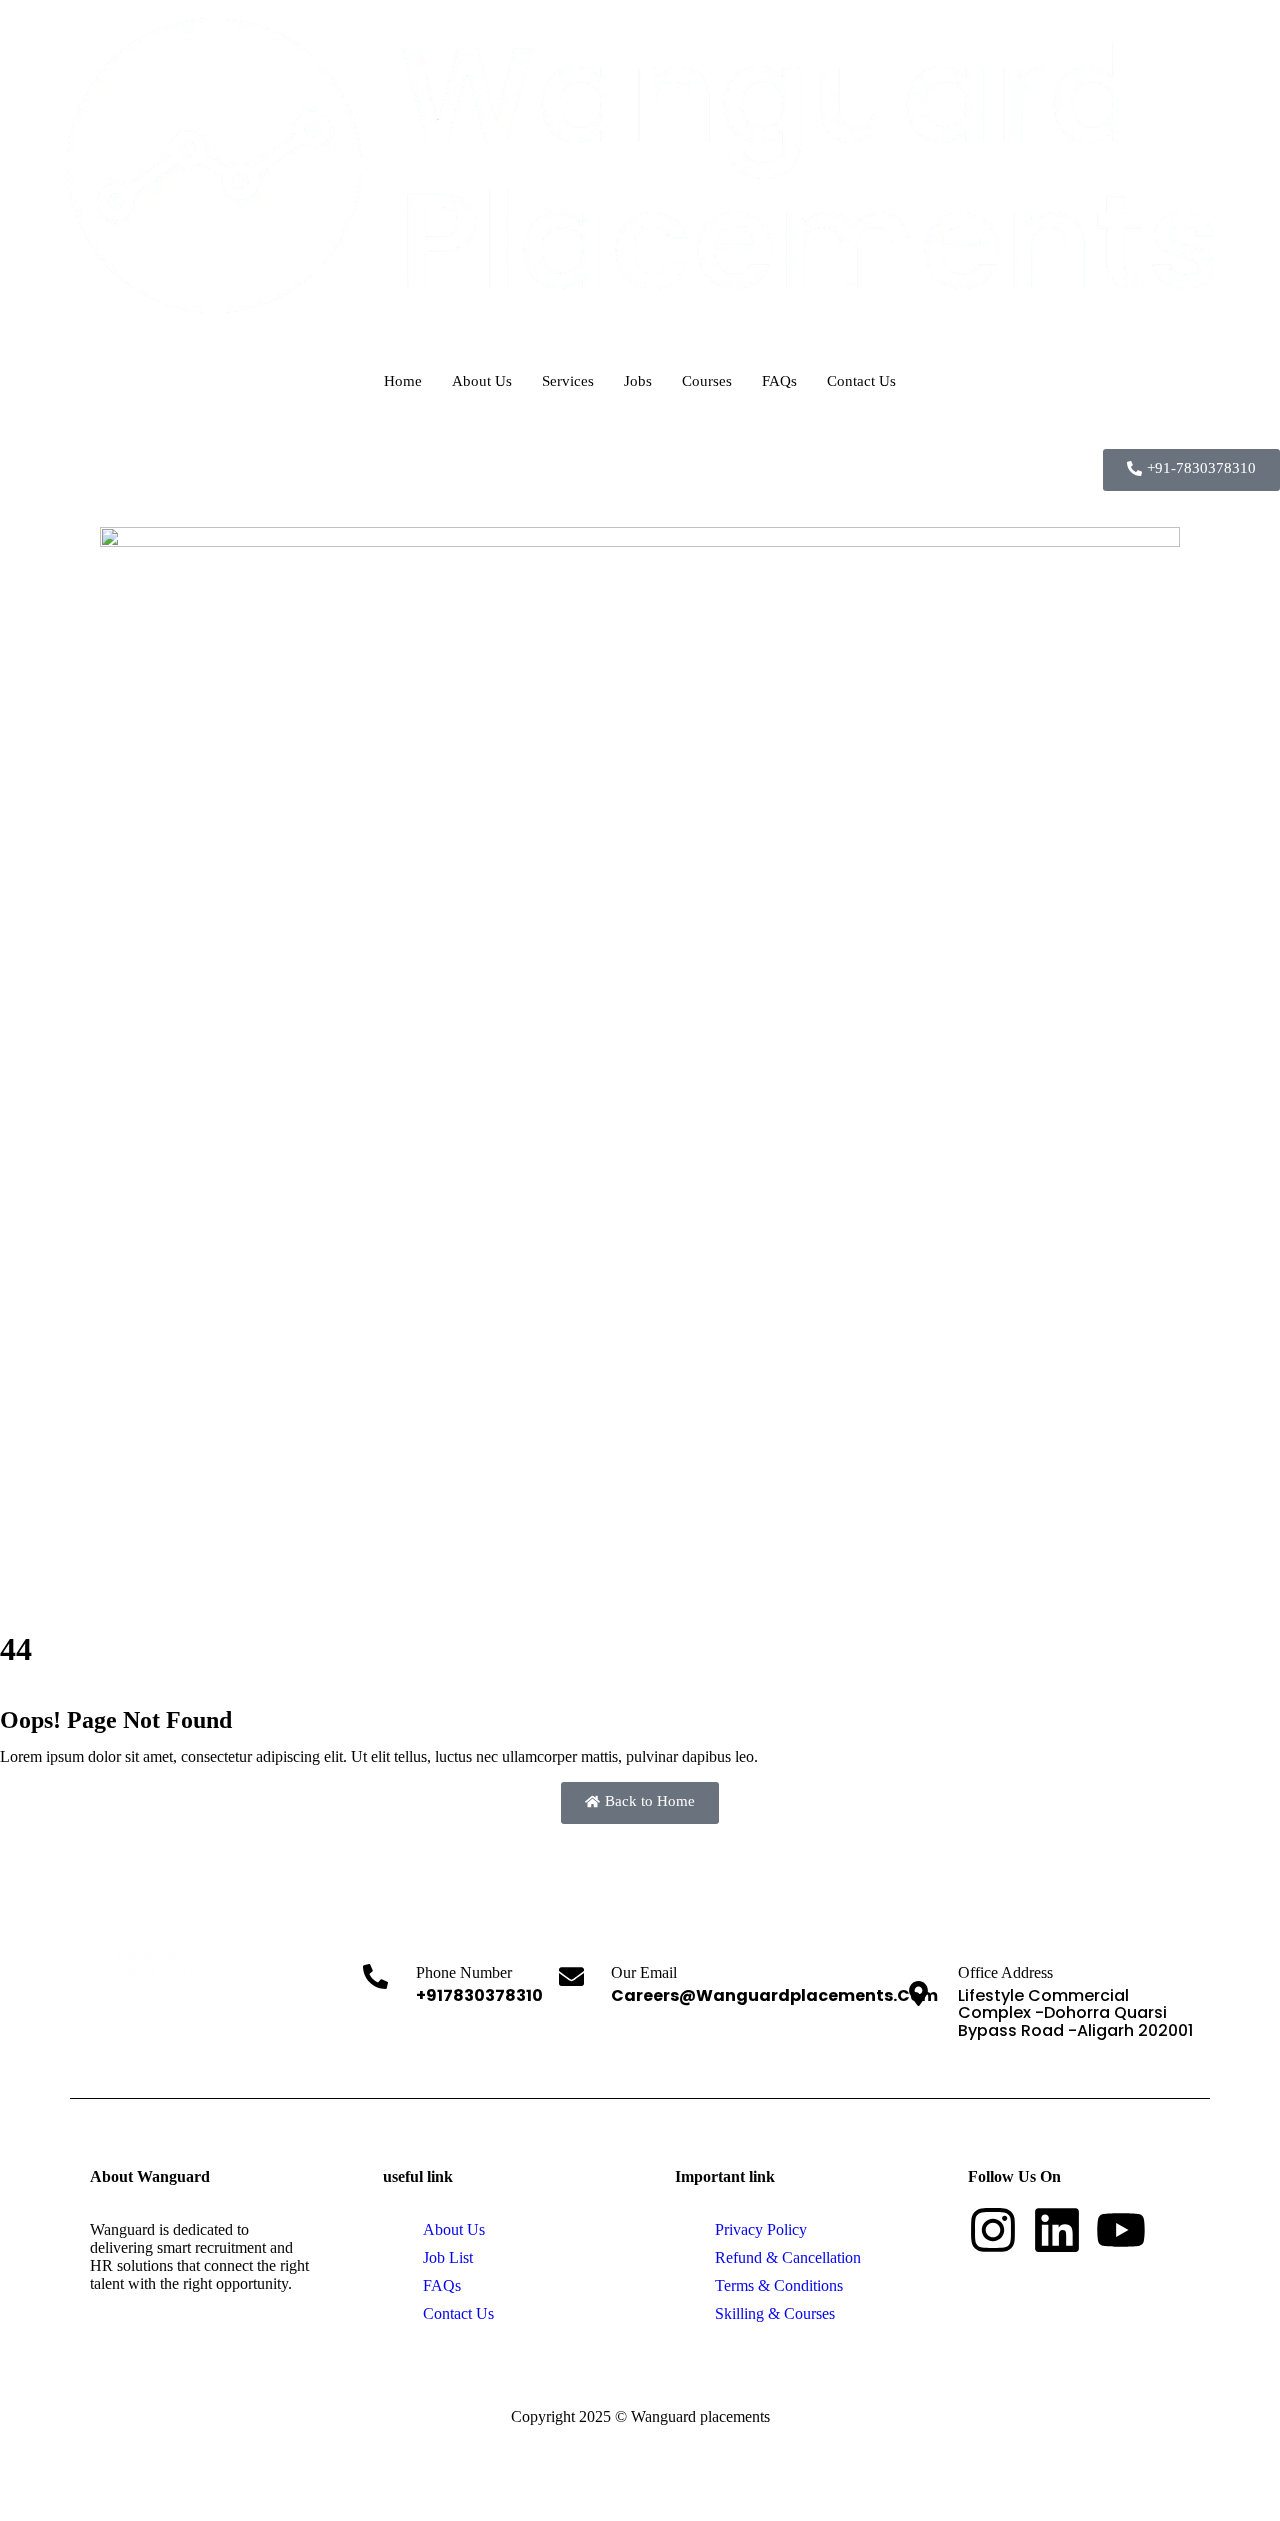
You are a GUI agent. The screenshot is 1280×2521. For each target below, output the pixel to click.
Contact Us (861, 381)
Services (568, 381)
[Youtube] (1121, 2230)
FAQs (779, 381)
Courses (707, 381)
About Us (482, 381)
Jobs (638, 381)
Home (403, 381)
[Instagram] (993, 2230)
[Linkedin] (1057, 2230)
